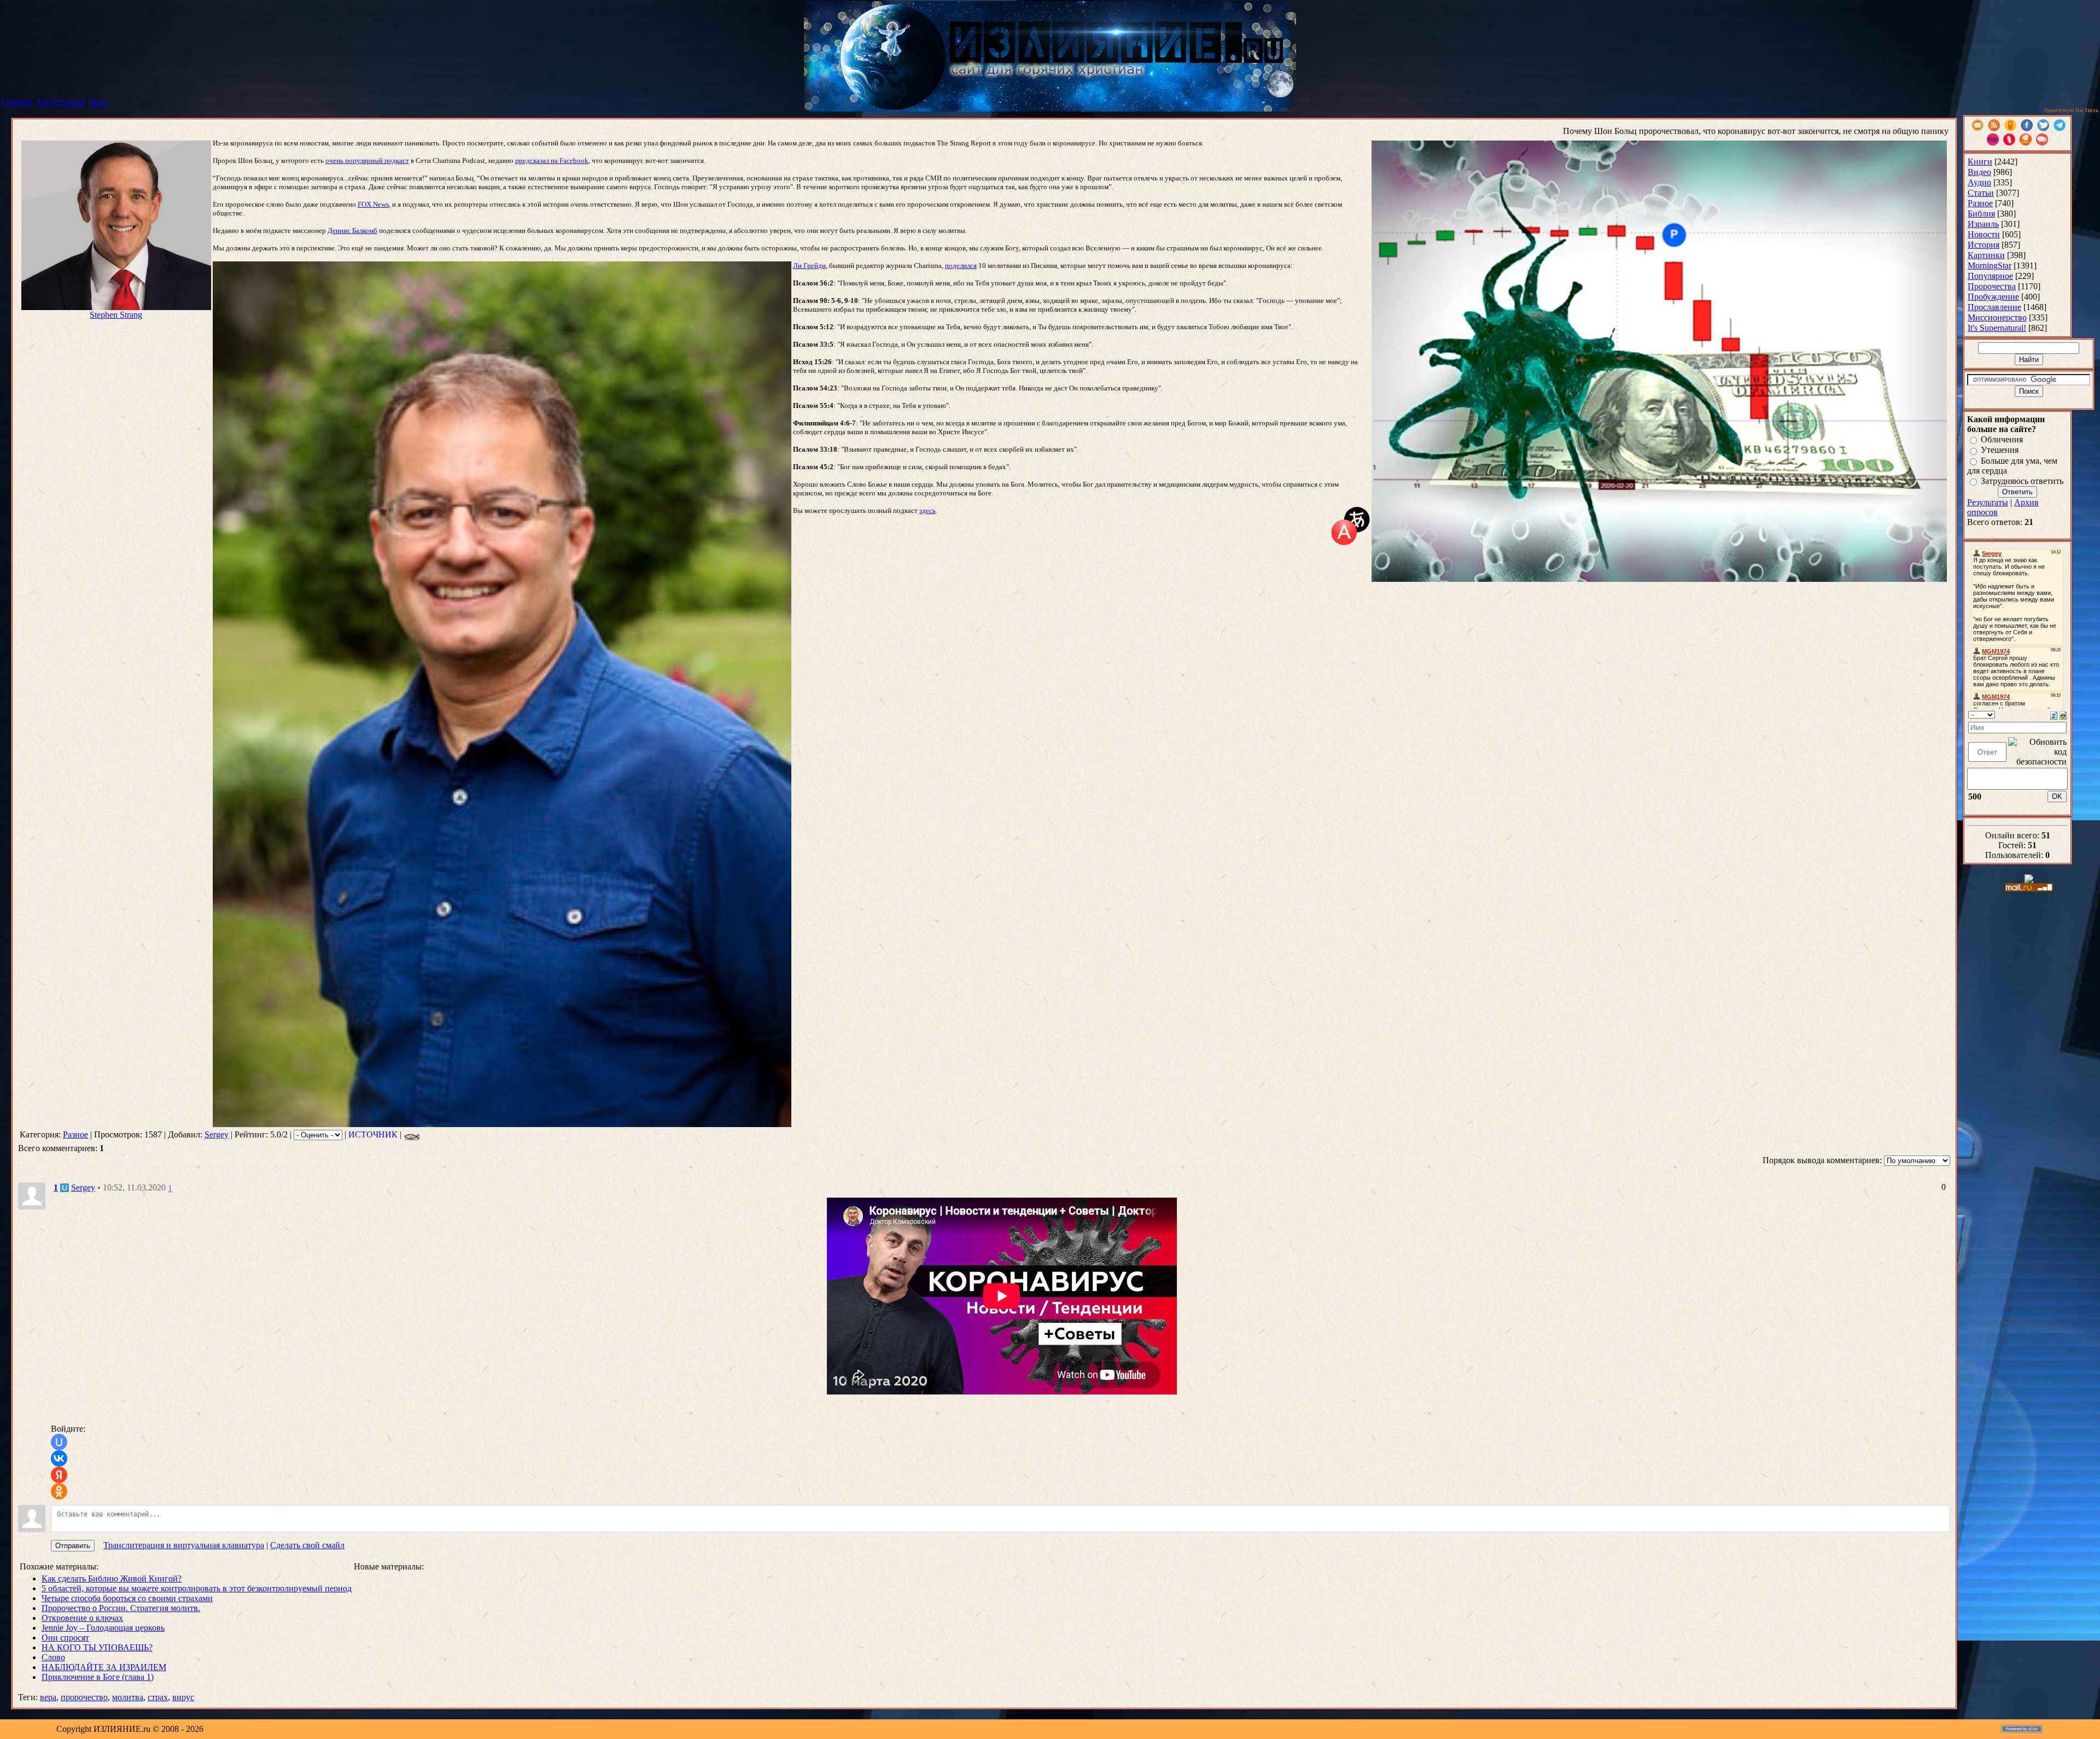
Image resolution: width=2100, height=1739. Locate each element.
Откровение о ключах (82, 1618)
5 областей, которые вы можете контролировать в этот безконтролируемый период (197, 1588)
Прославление (1994, 307)
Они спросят (65, 1638)
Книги (1980, 162)
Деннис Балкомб (352, 230)
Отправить (73, 1546)
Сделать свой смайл (307, 1545)
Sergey (217, 1134)
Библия (1981, 214)
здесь (927, 510)
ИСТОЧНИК (373, 1134)
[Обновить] (2054, 714)
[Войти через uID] (59, 1442)
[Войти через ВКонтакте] (59, 1458)
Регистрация (61, 102)
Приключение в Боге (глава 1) (98, 1677)
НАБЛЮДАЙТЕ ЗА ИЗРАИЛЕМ (104, 1667)
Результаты (1988, 502)
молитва (128, 1697)
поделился (961, 265)
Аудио (1979, 182)
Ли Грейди (809, 265)
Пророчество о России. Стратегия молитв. (121, 1608)
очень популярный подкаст (367, 161)
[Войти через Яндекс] (59, 1475)
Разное (75, 1134)
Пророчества (1992, 286)
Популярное (1990, 276)
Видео (1979, 172)
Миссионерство (1997, 317)
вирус (183, 1697)
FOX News (373, 204)
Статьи (1981, 193)
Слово (53, 1657)
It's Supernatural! (1997, 328)
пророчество (84, 1697)
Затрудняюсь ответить (2022, 481)
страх (158, 1697)
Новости (1984, 234)
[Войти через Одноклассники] (59, 1491)
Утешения (2000, 450)
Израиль (1983, 224)
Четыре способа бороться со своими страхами (127, 1598)
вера (48, 1697)
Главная (16, 102)
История (1984, 245)
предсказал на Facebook (552, 161)
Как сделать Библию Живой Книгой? (112, 1578)
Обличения (2002, 439)
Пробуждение (1993, 297)
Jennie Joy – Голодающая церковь (103, 1628)
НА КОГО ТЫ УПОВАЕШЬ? (97, 1647)
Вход (100, 102)
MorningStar (1990, 265)
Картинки (1986, 255)
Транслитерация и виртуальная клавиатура (184, 1545)
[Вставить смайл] (2063, 714)
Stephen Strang (116, 315)
